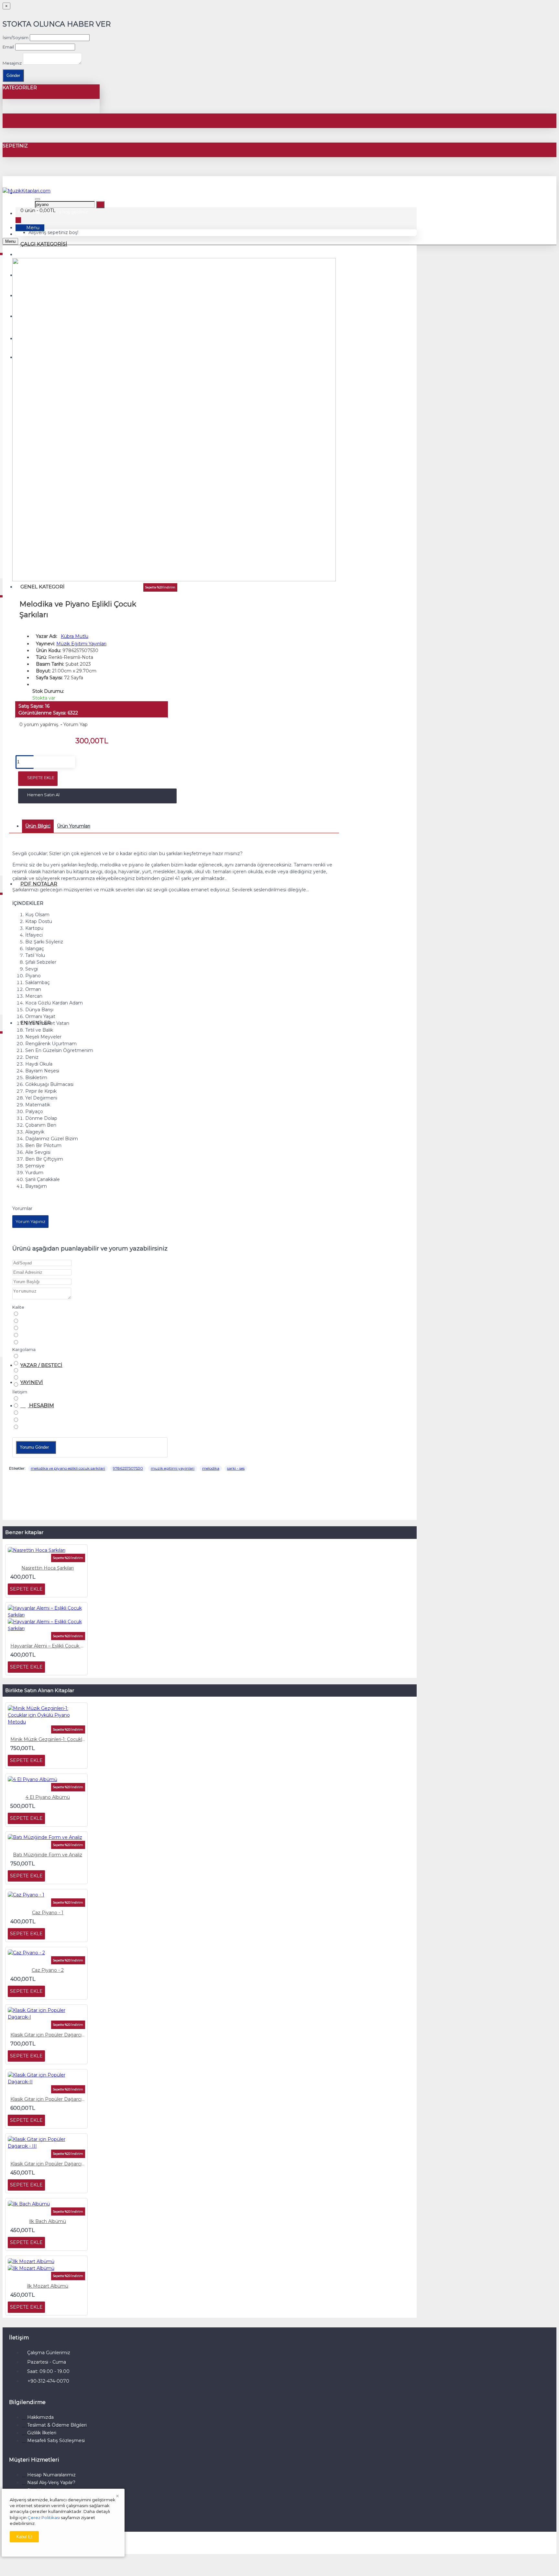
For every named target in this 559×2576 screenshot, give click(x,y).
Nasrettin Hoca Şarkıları (48, 1568)
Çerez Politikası (44, 2517)
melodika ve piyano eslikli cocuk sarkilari (68, 1468)
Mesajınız (12, 63)
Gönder (13, 75)
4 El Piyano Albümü (48, 1797)
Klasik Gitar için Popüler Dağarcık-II (48, 2099)
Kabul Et (24, 2537)
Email (8, 47)
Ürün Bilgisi (38, 826)
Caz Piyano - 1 (48, 1913)
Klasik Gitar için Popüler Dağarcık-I (48, 2035)
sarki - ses (236, 1468)
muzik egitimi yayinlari (173, 1468)
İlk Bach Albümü (48, 2221)
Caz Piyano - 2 (48, 1970)
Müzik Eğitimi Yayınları (81, 644)
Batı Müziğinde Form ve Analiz (48, 1855)
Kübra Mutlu (75, 636)
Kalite (18, 1307)
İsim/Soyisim (16, 38)
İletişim (20, 1392)
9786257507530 (128, 1468)
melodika (211, 1468)
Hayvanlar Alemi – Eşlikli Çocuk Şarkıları (48, 1646)
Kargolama (24, 1349)
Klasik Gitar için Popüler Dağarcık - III (48, 2164)
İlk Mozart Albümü (48, 2286)
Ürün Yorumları (74, 826)
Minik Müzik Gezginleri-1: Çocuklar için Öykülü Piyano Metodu (48, 1739)
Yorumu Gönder (34, 1447)
